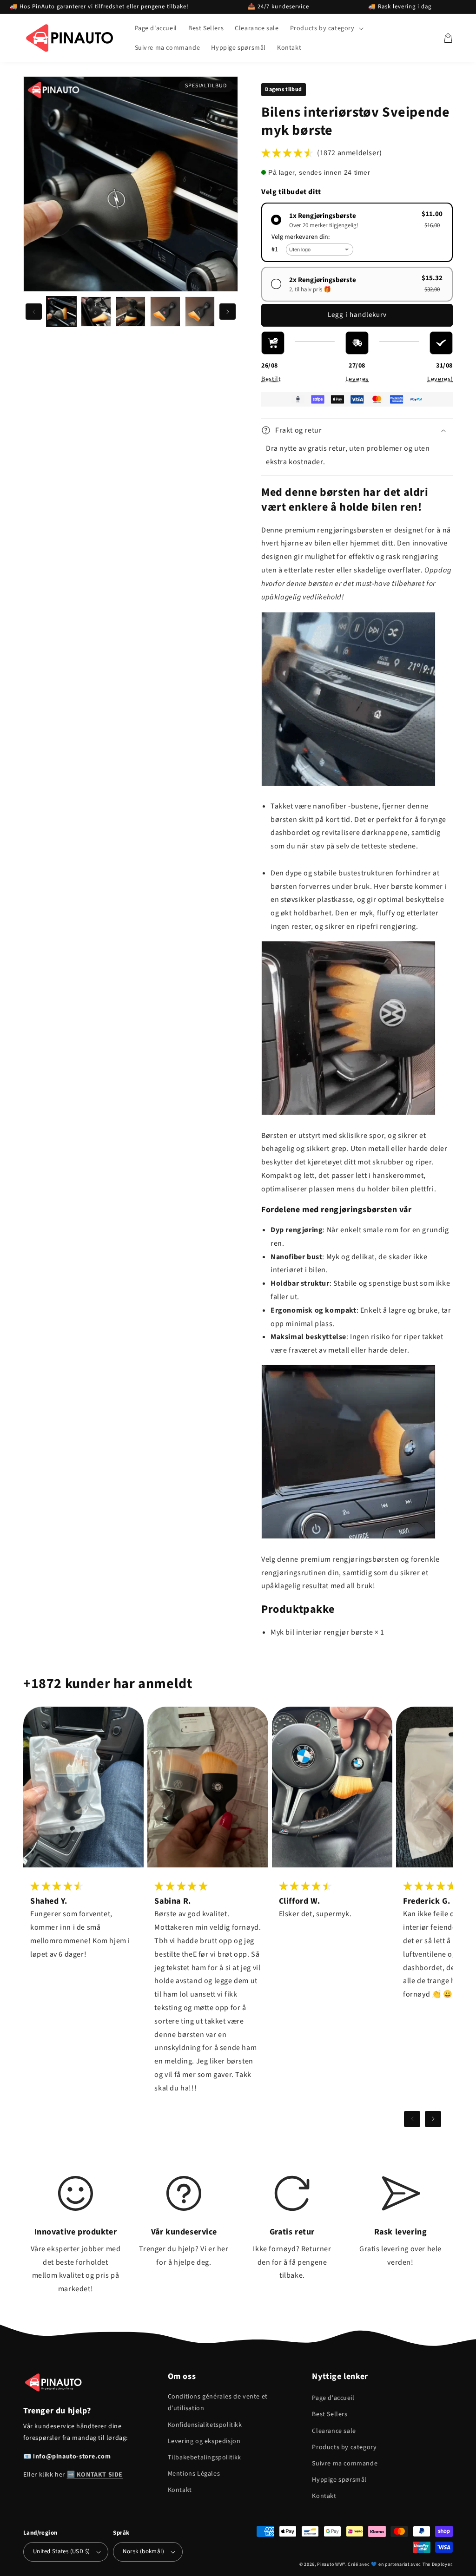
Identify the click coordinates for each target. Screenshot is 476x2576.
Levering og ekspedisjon (204, 2441)
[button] (326, 28)
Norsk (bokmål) (143, 2551)
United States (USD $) (61, 2551)
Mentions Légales (194, 2474)
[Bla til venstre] (34, 312)
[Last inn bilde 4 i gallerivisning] (165, 311)
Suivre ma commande (345, 2464)
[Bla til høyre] (228, 312)
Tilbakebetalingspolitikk (205, 2458)
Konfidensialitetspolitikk (205, 2425)
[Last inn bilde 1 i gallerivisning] (61, 311)
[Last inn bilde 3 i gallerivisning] (131, 311)
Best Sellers (330, 2414)
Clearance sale (334, 2431)
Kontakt (180, 2490)
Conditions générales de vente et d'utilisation (218, 2402)
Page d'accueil (333, 2398)
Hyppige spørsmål (339, 2480)
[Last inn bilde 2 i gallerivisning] (96, 311)
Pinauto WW (330, 2564)
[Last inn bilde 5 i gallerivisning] (200, 311)
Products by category (344, 2447)
